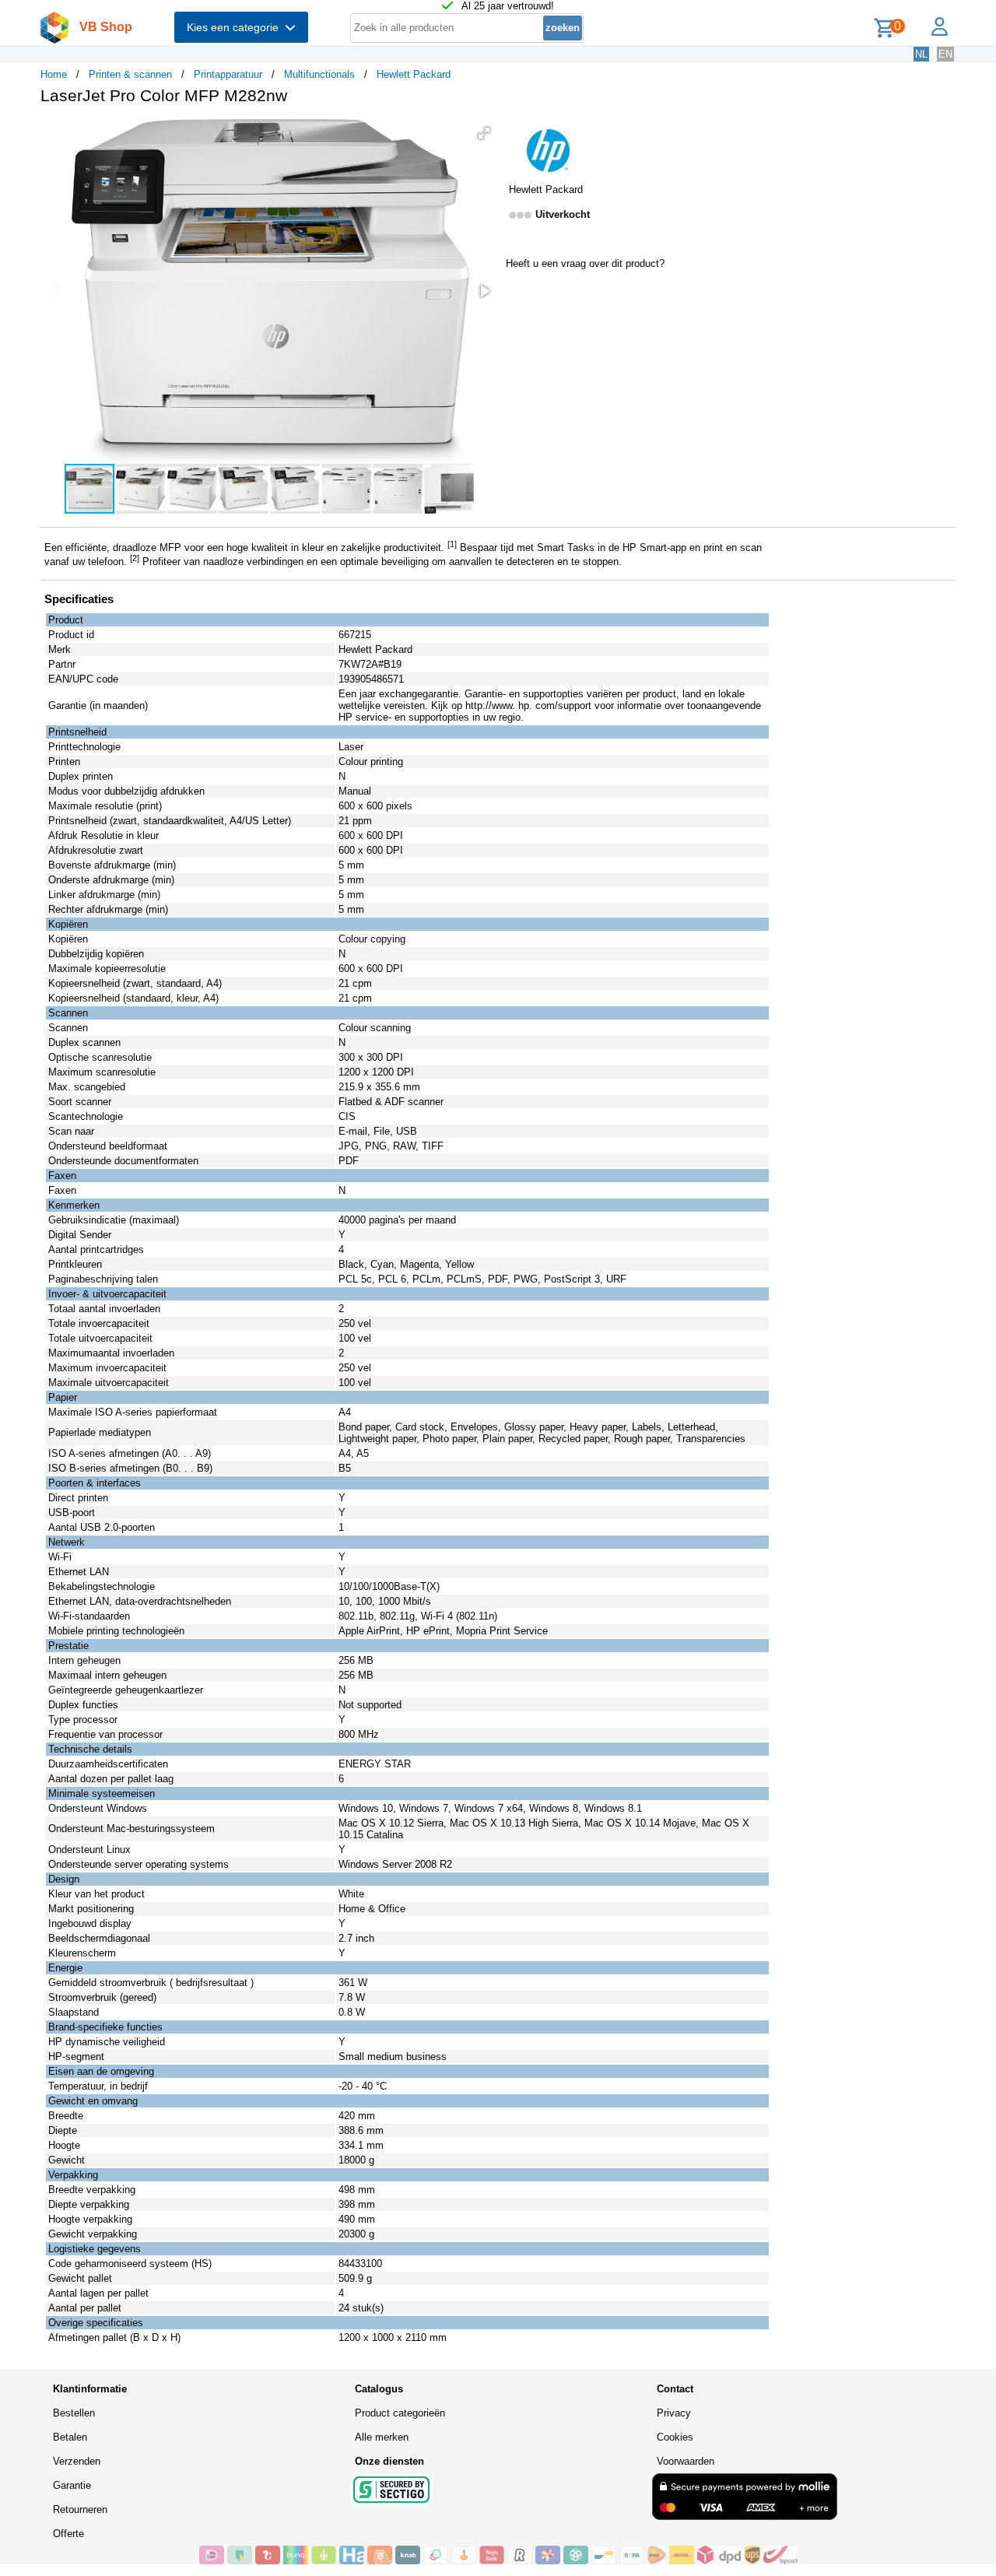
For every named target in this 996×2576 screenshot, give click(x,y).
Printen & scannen (130, 74)
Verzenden (77, 2461)
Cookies (675, 2437)
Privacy (674, 2413)
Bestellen (74, 2413)
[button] (484, 133)
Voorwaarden (686, 2461)
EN (945, 54)
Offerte (68, 2534)
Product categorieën (400, 2413)
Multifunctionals (319, 74)
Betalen (70, 2437)
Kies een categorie (236, 27)
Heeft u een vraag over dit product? (585, 263)
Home (54, 74)
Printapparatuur (228, 74)
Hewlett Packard (414, 74)
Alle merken (382, 2437)
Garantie (72, 2485)
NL (921, 54)
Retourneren (80, 2509)
